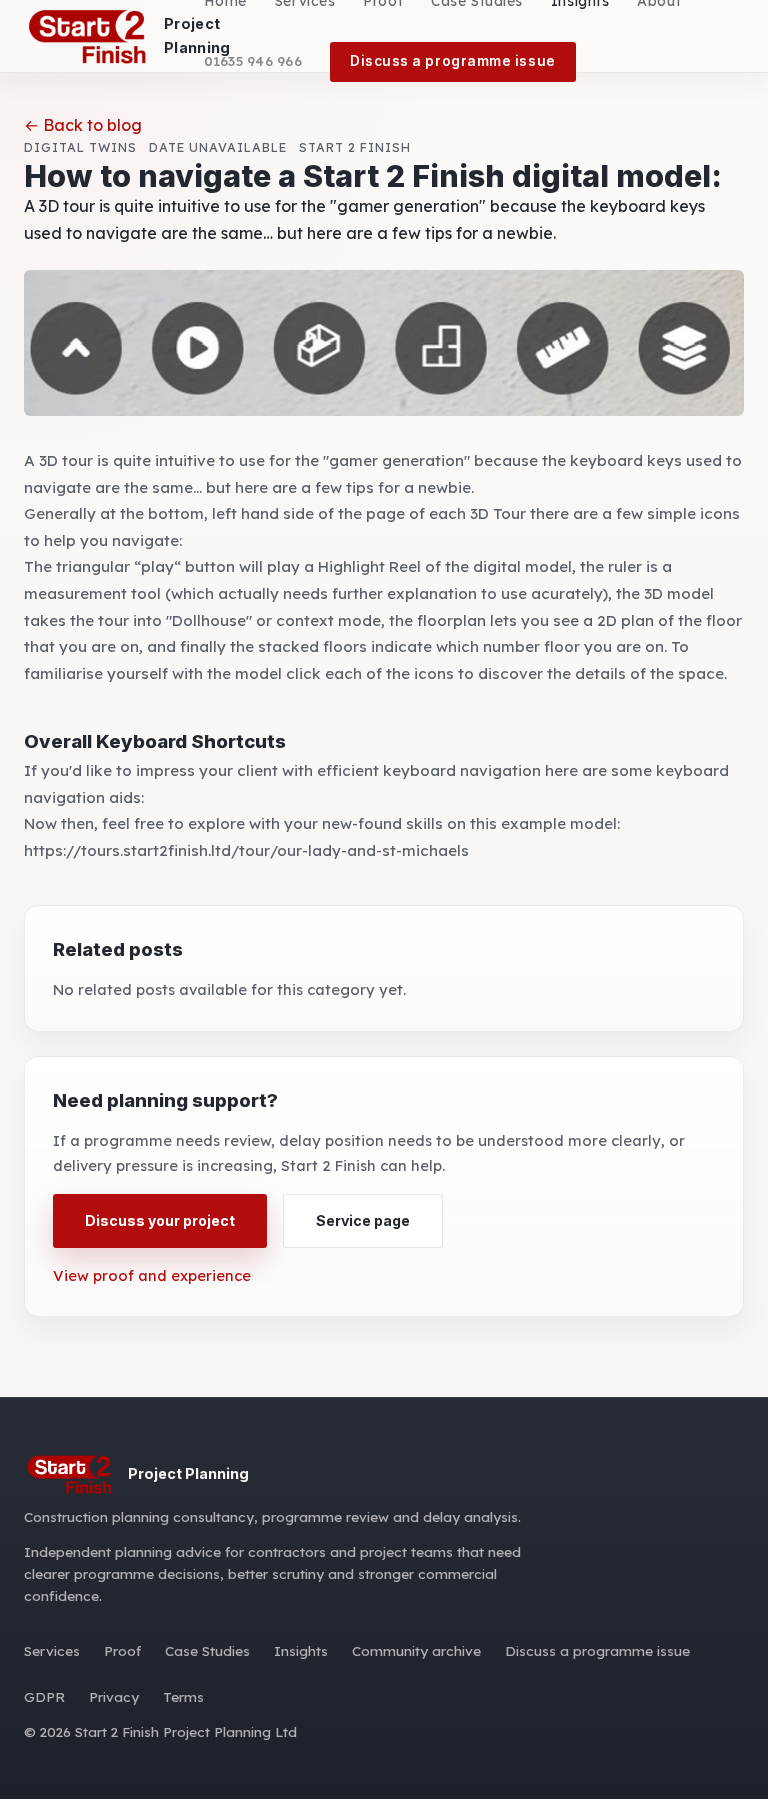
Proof (122, 1650)
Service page (363, 1220)
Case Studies (207, 1650)
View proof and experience (152, 1275)
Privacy (114, 1696)
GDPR (44, 1696)
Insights (301, 1650)
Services (52, 1650)
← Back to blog (83, 125)
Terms (183, 1696)
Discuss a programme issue (453, 61)
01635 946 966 (253, 61)
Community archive (416, 1650)
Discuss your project (160, 1220)
